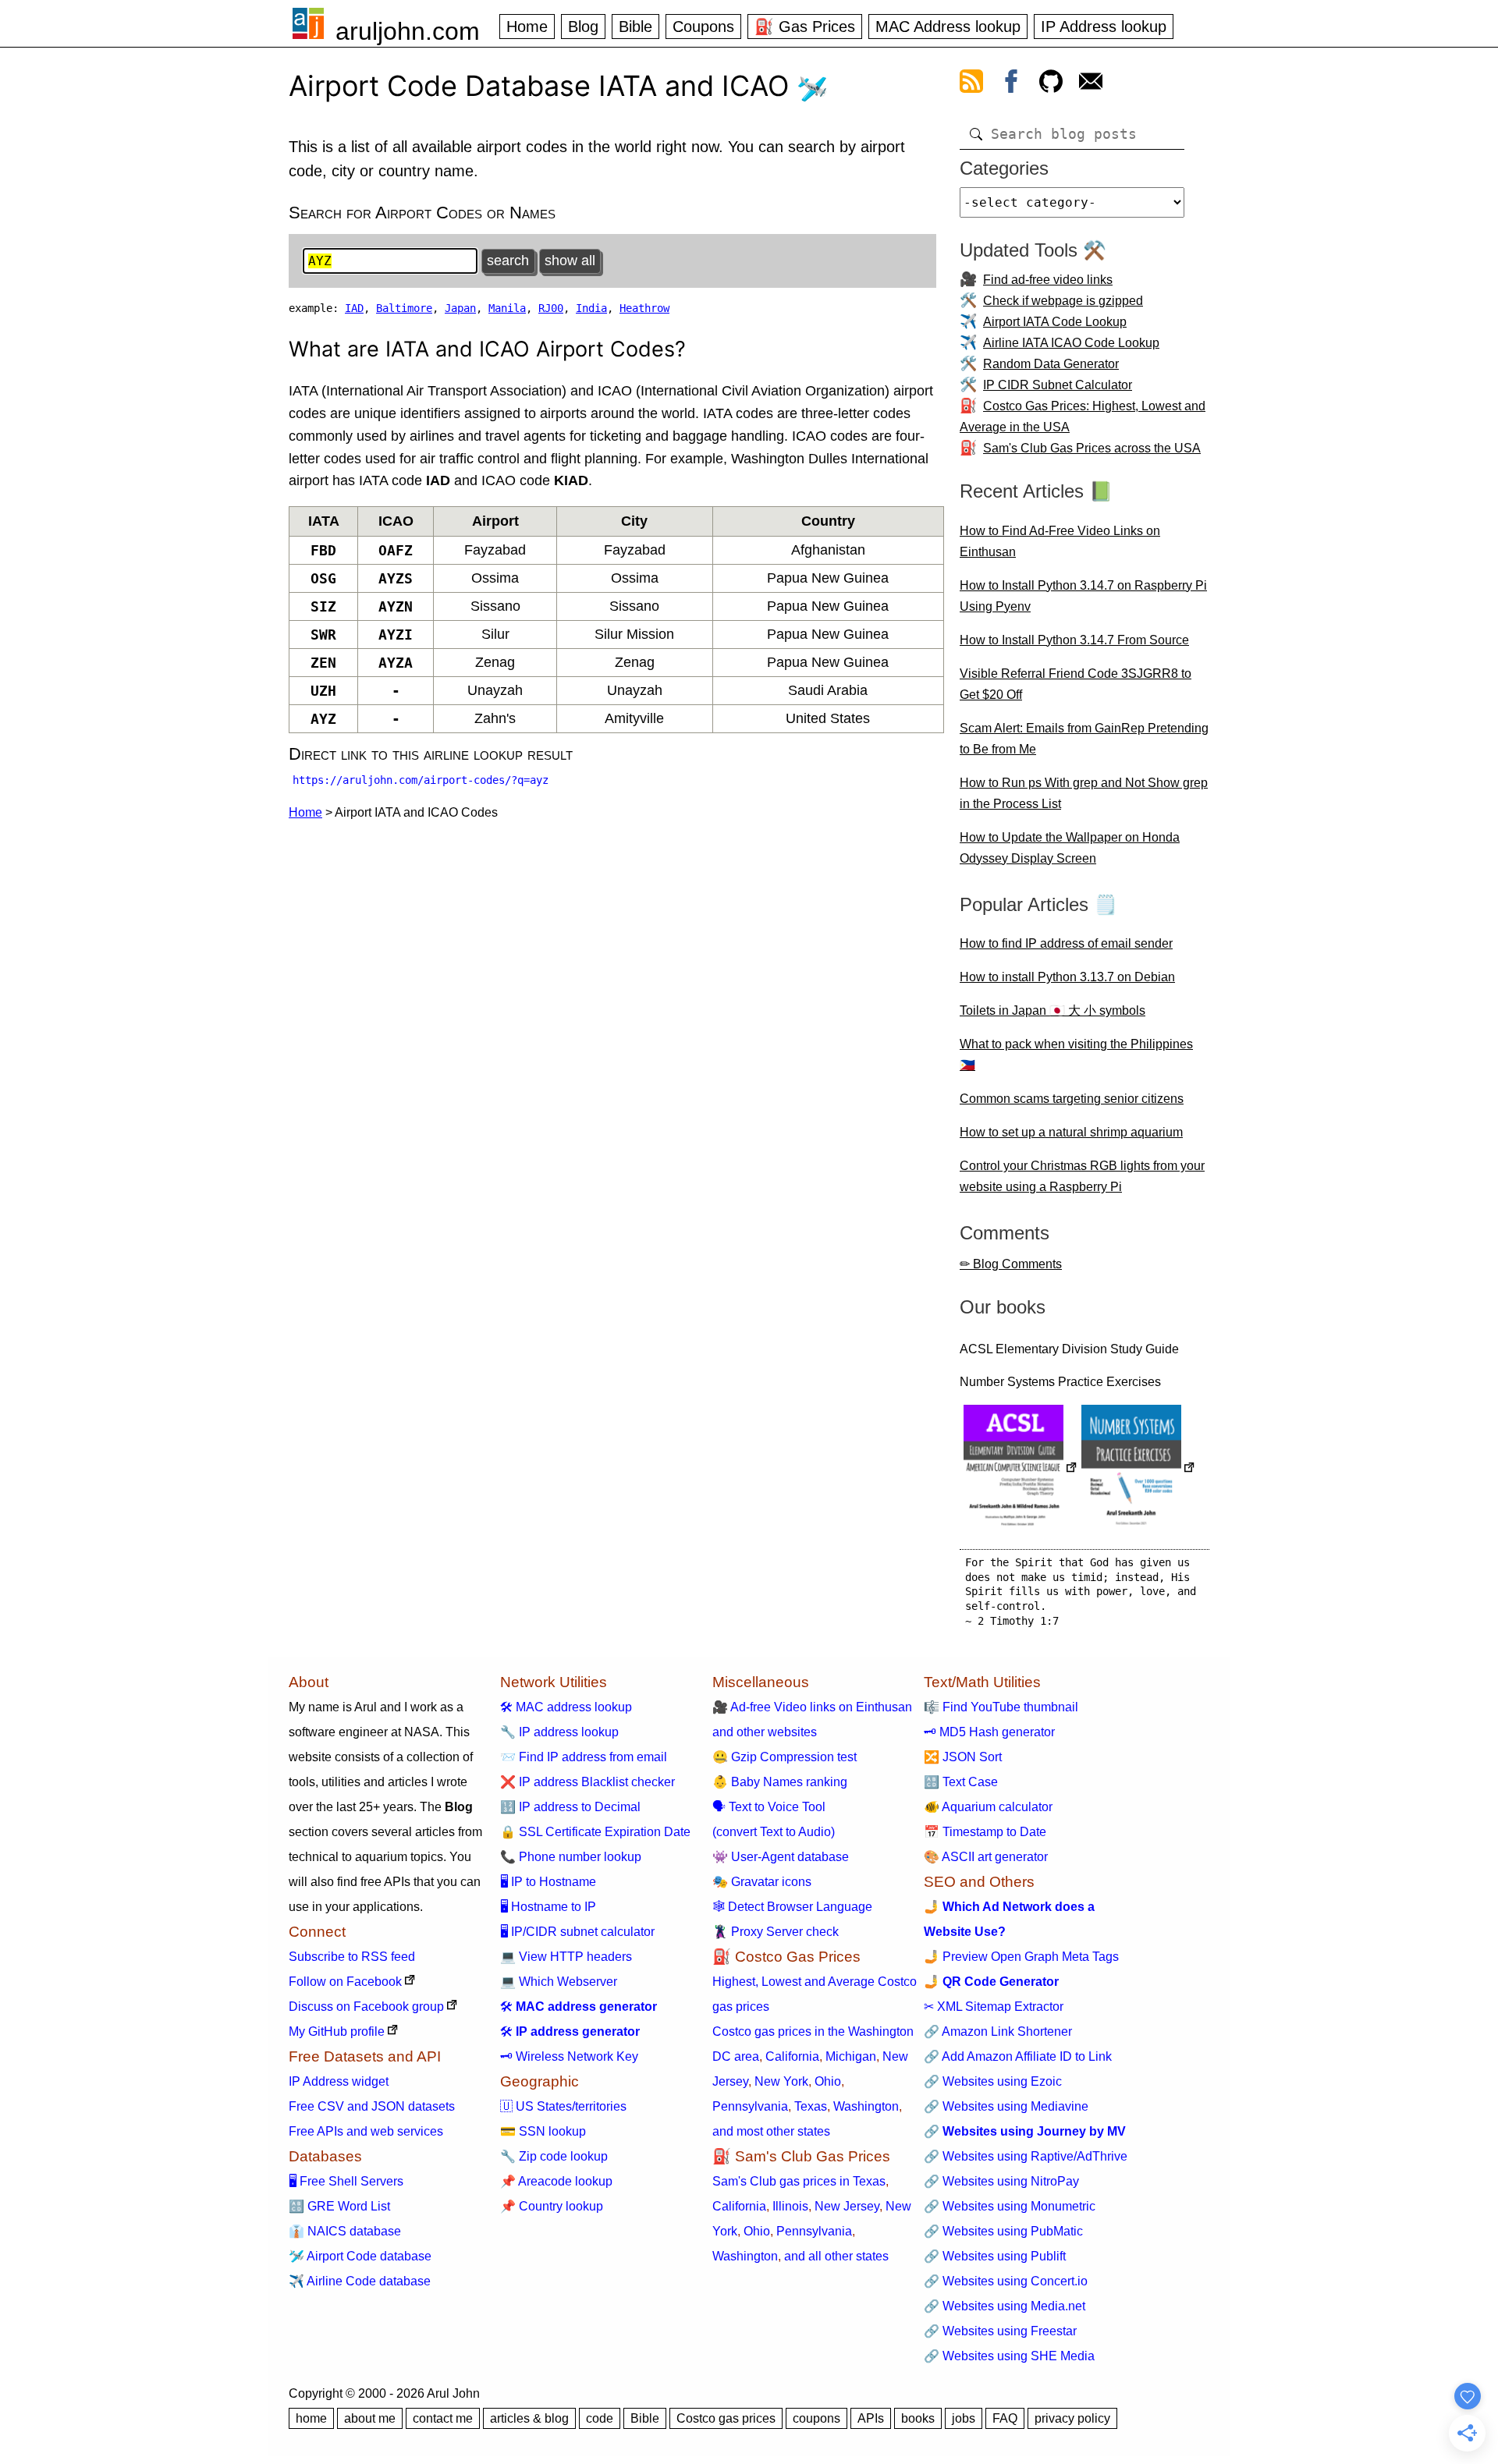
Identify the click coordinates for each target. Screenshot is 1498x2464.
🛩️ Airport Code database (360, 2256)
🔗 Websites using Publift (995, 2256)
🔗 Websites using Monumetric (1010, 2206)
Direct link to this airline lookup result (431, 754)
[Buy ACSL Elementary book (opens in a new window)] (1021, 1469)
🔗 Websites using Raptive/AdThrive (1026, 2156)
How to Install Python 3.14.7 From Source (1074, 640)
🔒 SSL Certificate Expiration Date (595, 1832)
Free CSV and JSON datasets (372, 2106)
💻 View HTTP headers (566, 1957)
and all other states (836, 2256)
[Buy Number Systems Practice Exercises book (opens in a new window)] (1138, 1469)
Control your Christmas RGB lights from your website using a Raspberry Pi (1082, 1176)
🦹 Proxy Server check (776, 1932)
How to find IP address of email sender (1066, 943)
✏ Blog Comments (1011, 1264)
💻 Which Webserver (559, 1982)
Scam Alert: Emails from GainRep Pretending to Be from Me (1084, 739)
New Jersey (847, 2206)
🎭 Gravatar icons (762, 1882)
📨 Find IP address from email (584, 1757)
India (591, 308)
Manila (507, 308)
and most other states (771, 2131)
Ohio (828, 2081)
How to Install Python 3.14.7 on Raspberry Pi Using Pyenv (1083, 596)
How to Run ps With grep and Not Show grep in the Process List (1084, 793)
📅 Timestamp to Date (985, 1832)
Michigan (851, 2056)
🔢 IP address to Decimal (570, 1807)
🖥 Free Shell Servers (346, 2181)
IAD (354, 308)
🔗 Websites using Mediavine (1006, 2106)
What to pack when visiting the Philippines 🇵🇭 (1076, 1055)
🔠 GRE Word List (339, 2206)
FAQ (1005, 2418)
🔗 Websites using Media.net (1005, 2306)
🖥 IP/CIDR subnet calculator (577, 1932)
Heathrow (644, 308)
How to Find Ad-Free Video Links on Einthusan (1060, 541)
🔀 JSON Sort (963, 1757)
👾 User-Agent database (781, 1857)
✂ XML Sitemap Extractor (994, 2007)
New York (781, 2081)
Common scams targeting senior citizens (1072, 1099)
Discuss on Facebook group (366, 2007)
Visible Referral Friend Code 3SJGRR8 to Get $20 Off (1076, 684)
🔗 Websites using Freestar (1000, 2331)
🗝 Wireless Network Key (569, 2056)
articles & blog (529, 2418)
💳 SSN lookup (543, 2131)
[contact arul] (1091, 84)
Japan (460, 308)
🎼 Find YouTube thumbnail (1001, 1707)
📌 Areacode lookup (556, 2181)
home (311, 2418)
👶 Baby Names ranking (780, 1782)
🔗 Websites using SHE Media (1009, 2356)
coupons (816, 2418)
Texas (811, 2106)
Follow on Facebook (345, 1982)
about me (370, 2418)
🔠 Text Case (961, 1782)
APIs (871, 2418)
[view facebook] (1011, 84)
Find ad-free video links (1048, 280)
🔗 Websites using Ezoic (993, 2081)
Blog (583, 27)
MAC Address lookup (948, 27)
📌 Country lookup (552, 2206)
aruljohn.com (408, 31)
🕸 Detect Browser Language (792, 1907)
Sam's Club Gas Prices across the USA (1092, 448)
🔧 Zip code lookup (554, 2156)
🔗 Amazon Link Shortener (998, 2031)
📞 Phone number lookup (571, 1857)
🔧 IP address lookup (559, 1732)
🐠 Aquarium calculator (988, 1807)
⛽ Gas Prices (805, 27)
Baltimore (404, 308)
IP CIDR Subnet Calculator (1058, 385)
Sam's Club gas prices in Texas (799, 2181)
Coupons (703, 27)
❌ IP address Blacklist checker (587, 1782)
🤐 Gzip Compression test (784, 1757)
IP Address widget (339, 2081)
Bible (635, 27)
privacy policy (1072, 2418)
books (918, 2418)
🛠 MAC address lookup (566, 1707)
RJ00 (551, 308)
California (792, 2056)
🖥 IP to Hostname (548, 1882)
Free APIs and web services (366, 2131)
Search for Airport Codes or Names (422, 213)
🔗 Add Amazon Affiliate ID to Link (1018, 2056)
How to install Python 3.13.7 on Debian (1067, 977)
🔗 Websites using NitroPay (1001, 2181)
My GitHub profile (337, 2031)
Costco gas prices (726, 2418)
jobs (964, 2418)
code (600, 2418)
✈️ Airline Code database (360, 2281)
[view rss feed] (971, 84)
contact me (443, 2418)
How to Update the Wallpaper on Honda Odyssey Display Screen (1070, 848)
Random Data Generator (1051, 364)
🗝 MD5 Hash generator (989, 1732)
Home (527, 27)
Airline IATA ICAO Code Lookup (1071, 343)
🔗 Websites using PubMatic (1003, 2231)
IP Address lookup (1104, 27)
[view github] (1051, 84)
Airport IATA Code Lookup (1055, 322)
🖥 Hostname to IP (548, 1907)
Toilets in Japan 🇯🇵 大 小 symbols (1053, 1010)
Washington (866, 2106)
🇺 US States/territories (563, 2106)
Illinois (790, 2206)
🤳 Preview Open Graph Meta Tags (1021, 1957)
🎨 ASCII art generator (986, 1857)
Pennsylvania (750, 2106)
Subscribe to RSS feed (352, 1957)
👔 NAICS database (345, 2231)
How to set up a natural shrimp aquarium (1071, 1132)
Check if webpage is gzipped (1063, 301)
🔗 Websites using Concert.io (1006, 2281)
